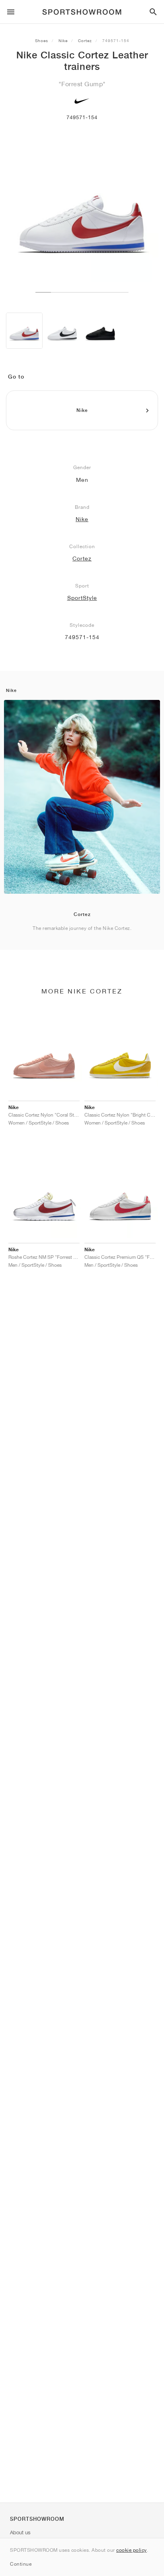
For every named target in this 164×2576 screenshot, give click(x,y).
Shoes (42, 41)
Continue (21, 2564)
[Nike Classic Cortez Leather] (24, 331)
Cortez (85, 41)
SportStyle (82, 598)
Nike (63, 41)
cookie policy (132, 2550)
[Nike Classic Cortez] (100, 331)
